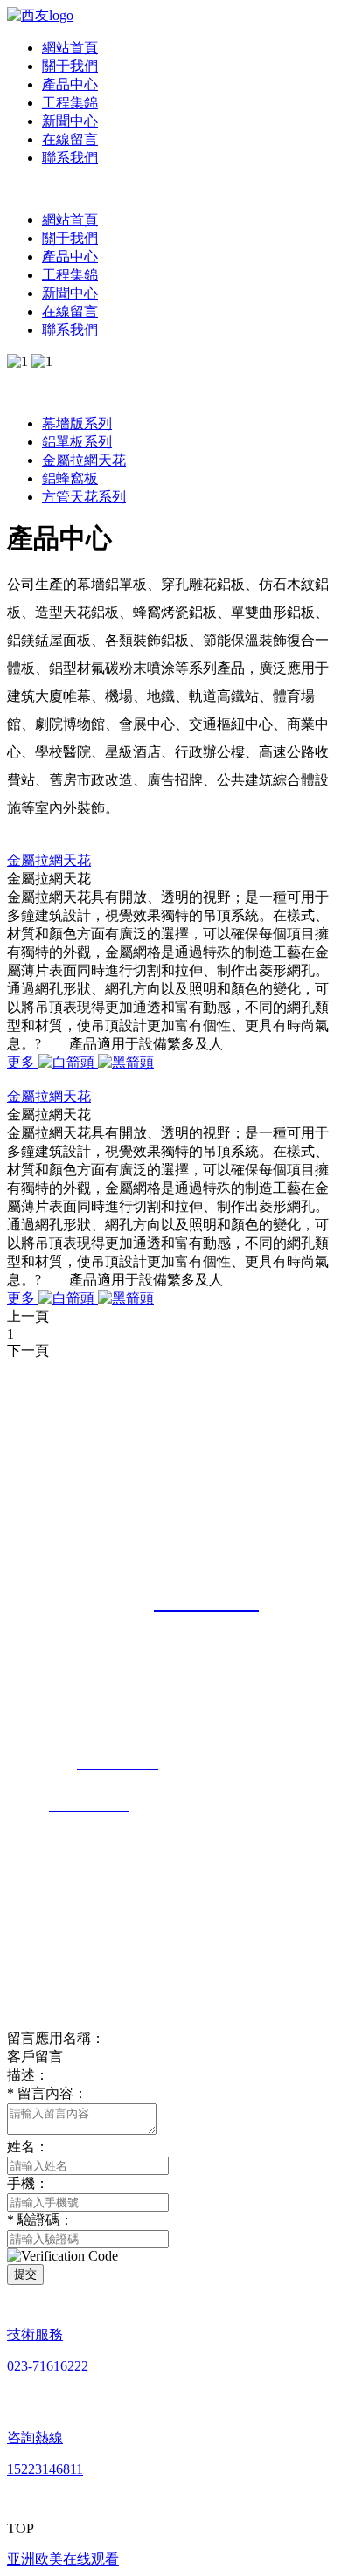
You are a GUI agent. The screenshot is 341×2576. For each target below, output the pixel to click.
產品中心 (70, 84)
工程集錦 (70, 103)
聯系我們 (70, 158)
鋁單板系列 (77, 442)
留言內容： (47, 2093)
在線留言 (70, 139)
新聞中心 (70, 121)
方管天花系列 (84, 497)
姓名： (28, 2147)
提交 (25, 2274)
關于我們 (70, 66)
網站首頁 (70, 48)
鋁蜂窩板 (70, 478)
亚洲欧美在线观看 (63, 2559)
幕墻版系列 (77, 423)
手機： (28, 2183)
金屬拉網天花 (84, 460)
